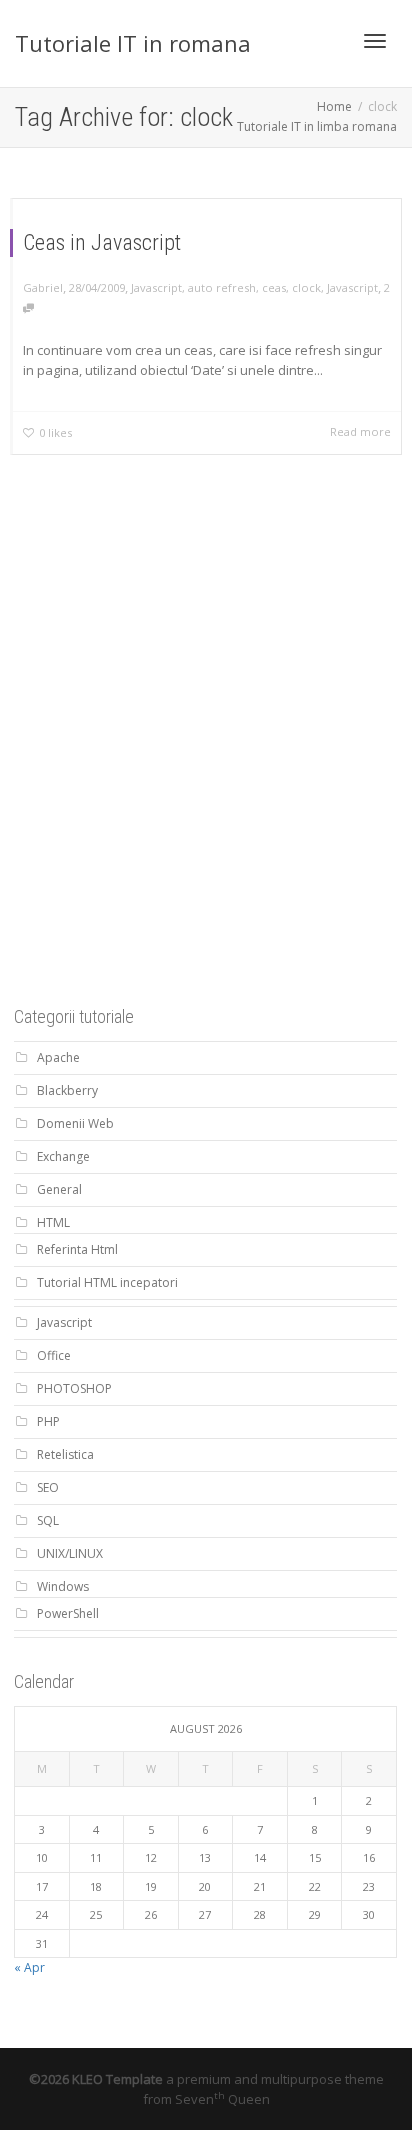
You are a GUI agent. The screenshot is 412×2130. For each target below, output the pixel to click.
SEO (48, 1487)
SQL (48, 1520)
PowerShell (68, 1613)
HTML (53, 1222)
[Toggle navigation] (375, 41)
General (59, 1189)
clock (306, 287)
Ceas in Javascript (102, 242)
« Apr (29, 1967)
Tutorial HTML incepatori (107, 1282)
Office (54, 1355)
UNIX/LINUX (70, 1553)
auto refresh (222, 287)
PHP (48, 1421)
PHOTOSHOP (74, 1388)
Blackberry (67, 1090)
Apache (58, 1057)
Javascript (156, 287)
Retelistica (65, 1454)
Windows (63, 1586)
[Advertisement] (206, 761)
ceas (274, 287)
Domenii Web (75, 1123)
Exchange (63, 1156)
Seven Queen (222, 2099)
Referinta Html (77, 1249)
